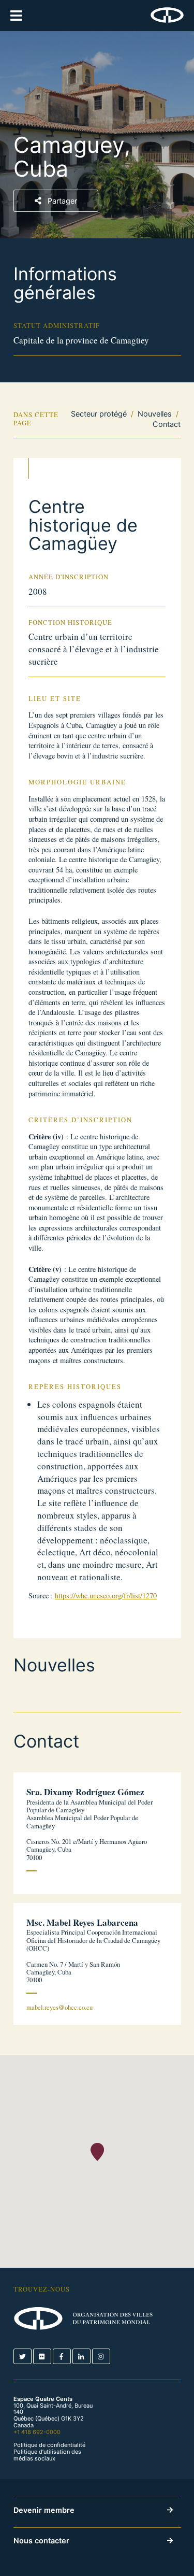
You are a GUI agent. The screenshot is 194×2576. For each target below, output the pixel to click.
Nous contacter (41, 2541)
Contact (167, 424)
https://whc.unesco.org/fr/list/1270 (106, 1595)
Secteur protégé (99, 414)
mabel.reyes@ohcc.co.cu (59, 2007)
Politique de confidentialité (49, 2445)
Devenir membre (44, 2510)
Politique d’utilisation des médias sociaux (47, 2455)
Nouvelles (155, 414)
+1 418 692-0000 (37, 2432)
